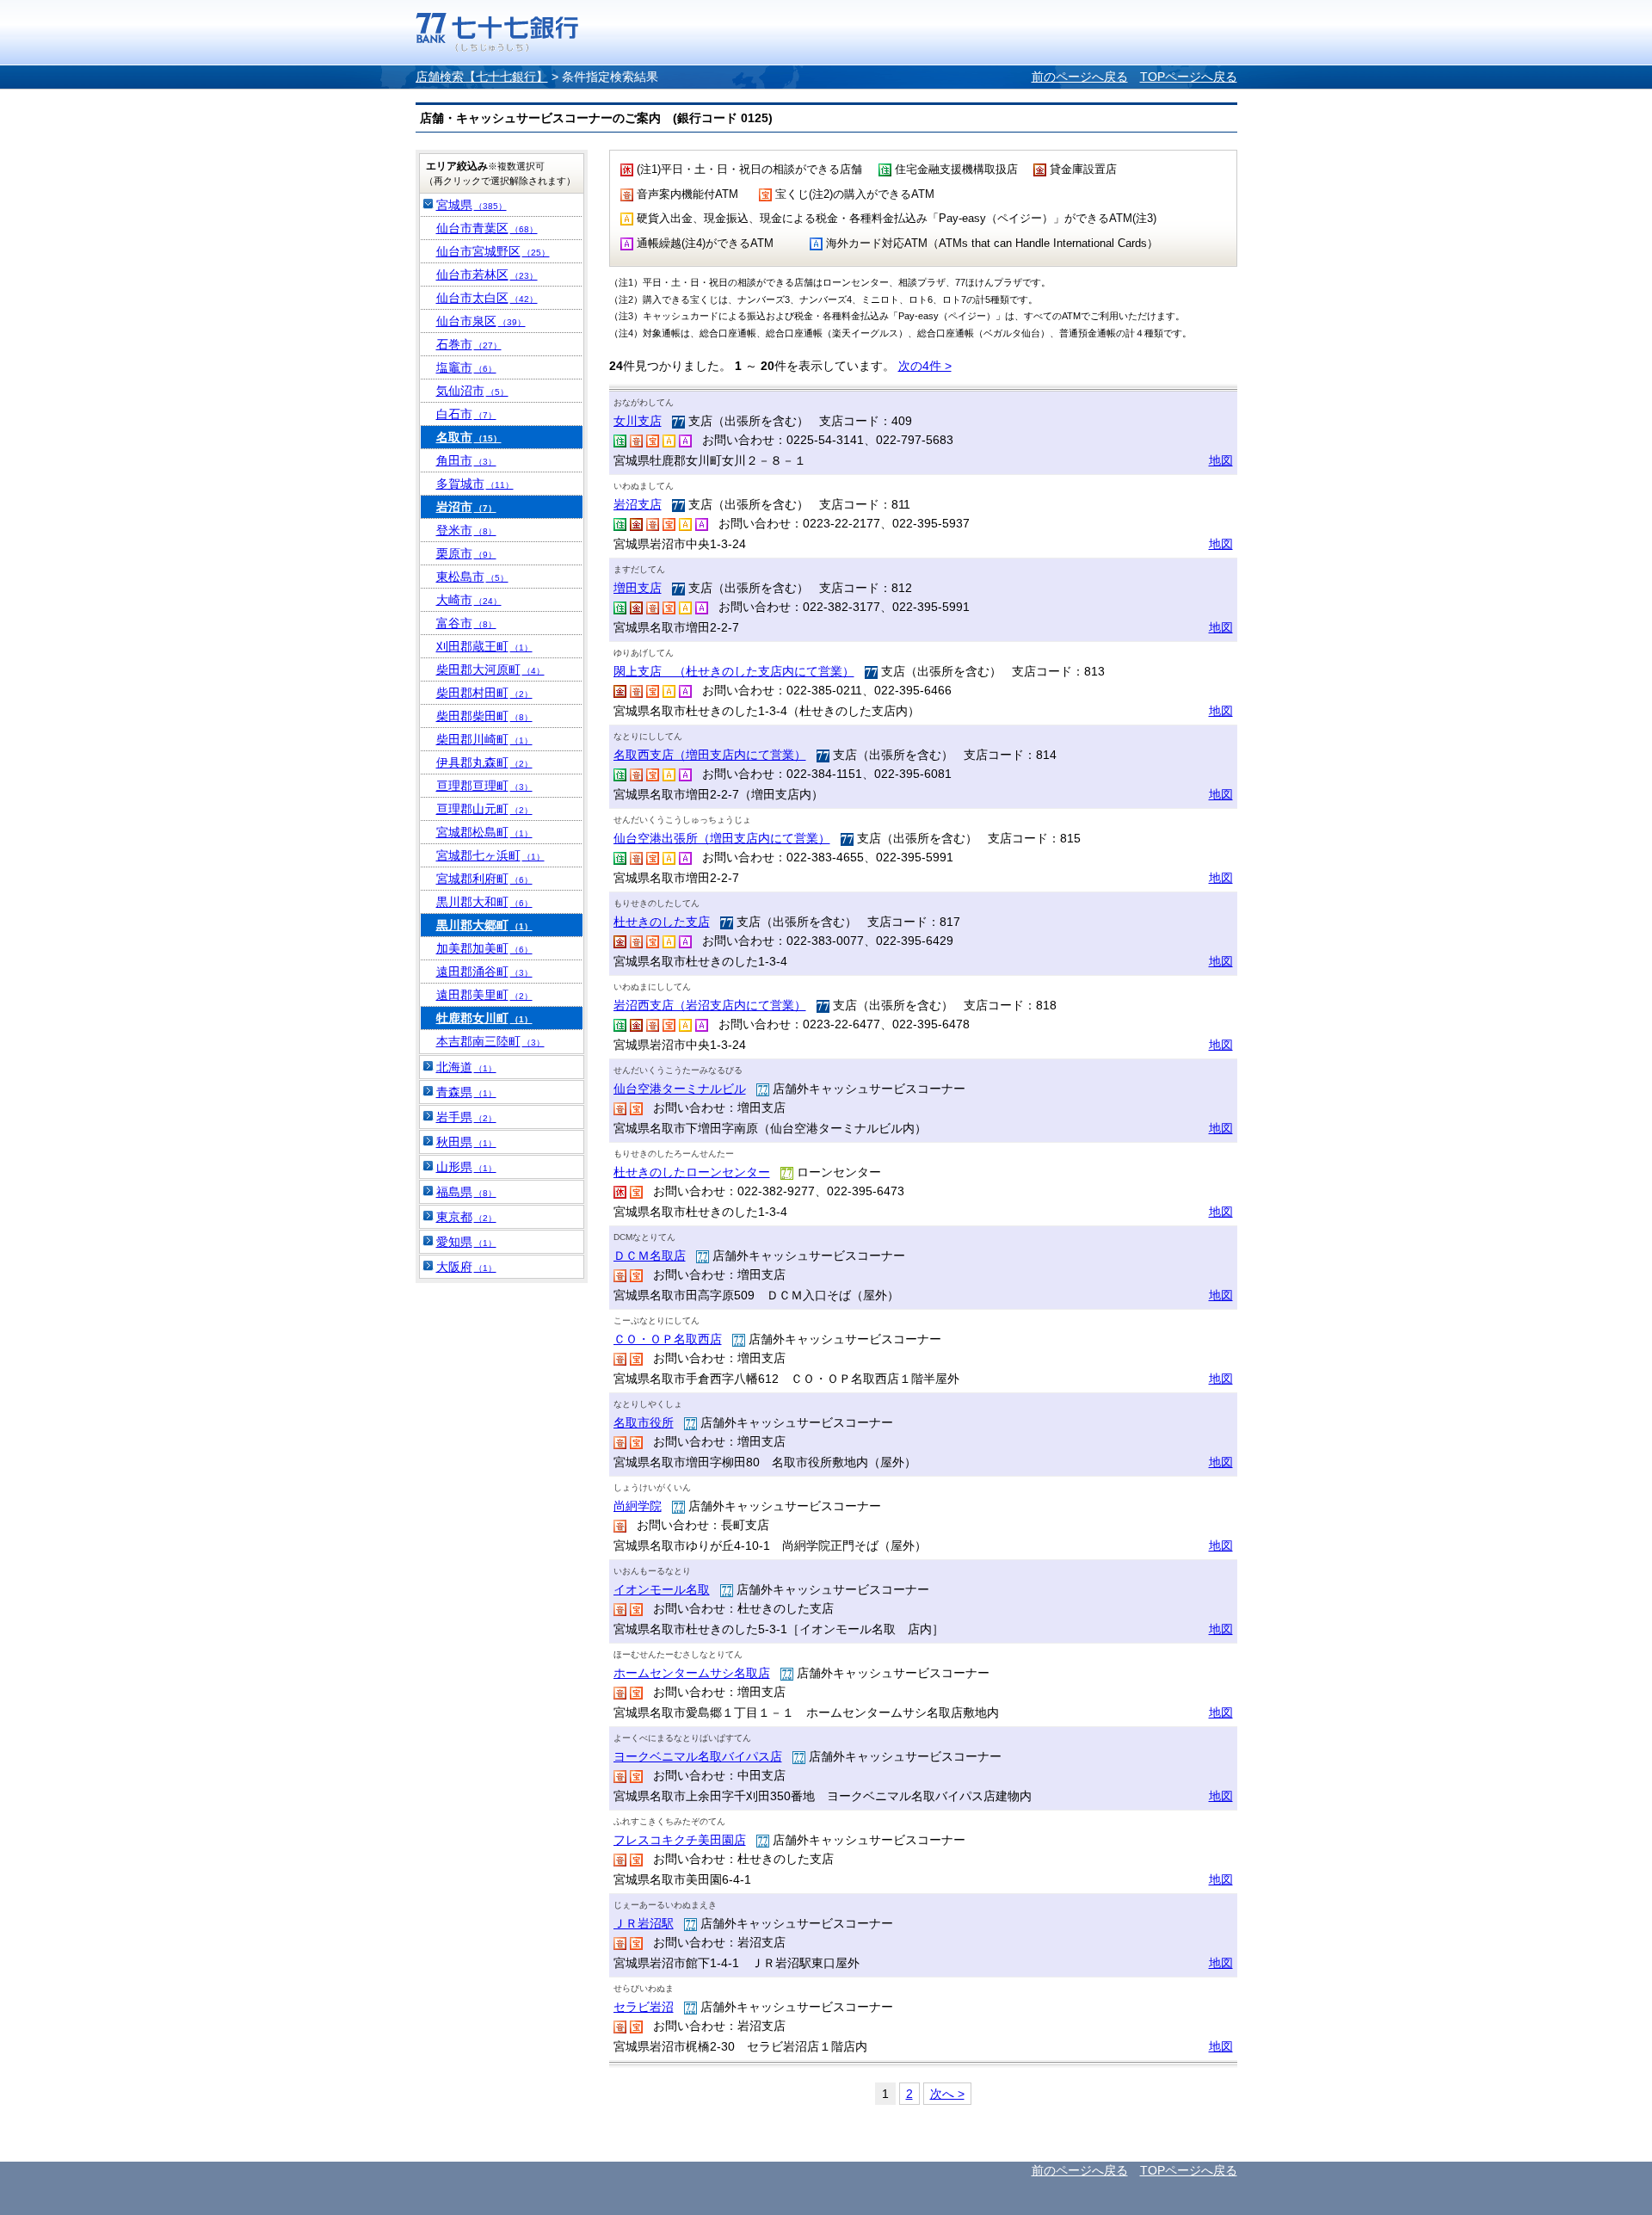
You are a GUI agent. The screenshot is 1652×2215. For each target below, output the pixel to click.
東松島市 (472, 577)
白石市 (466, 414)
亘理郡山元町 (484, 809)
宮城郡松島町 (484, 832)
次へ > (947, 2094)
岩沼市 (466, 507)
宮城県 (472, 205)
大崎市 (469, 600)
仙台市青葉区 (487, 228)
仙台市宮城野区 (493, 251)
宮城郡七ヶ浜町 (490, 855)
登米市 (466, 530)
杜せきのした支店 (662, 922)
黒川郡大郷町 (484, 925)
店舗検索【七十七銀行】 (482, 77)
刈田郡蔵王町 (484, 646)
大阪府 (466, 1267)
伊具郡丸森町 (484, 762)
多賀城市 (475, 484)
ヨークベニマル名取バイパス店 (698, 1756)
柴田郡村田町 (484, 693)
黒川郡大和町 (484, 902)
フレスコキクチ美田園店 (680, 1840)
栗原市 (466, 553)
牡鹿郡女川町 (484, 1018)
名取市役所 (644, 1422)
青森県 (466, 1092)
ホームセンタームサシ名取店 (692, 1673)
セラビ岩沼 (644, 2007)
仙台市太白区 (487, 298)
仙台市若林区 (487, 275)
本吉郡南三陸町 (490, 1041)
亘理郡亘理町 (484, 786)
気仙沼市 (472, 391)
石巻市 (469, 344)
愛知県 (466, 1242)
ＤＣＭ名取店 (650, 1256)
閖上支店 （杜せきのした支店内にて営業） (734, 671)
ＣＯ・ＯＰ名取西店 (668, 1339)
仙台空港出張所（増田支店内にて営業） (722, 838)
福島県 (466, 1192)
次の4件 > (925, 366)
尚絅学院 (638, 1506)
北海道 (466, 1067)
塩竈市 (466, 367)
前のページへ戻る (1080, 77)
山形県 (466, 1167)
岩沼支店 (638, 504)
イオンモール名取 (662, 1589)
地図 (1221, 460)
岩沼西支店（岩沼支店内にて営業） (710, 1005)
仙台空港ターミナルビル (680, 1089)
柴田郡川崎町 (484, 739)
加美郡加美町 (484, 948)
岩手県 (466, 1117)
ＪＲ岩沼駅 (644, 1923)
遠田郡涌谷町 (484, 972)
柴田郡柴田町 (484, 716)
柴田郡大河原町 (490, 669)
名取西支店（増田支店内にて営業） (710, 755)
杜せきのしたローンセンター (692, 1172)
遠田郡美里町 (484, 995)
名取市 (469, 437)
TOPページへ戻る (1189, 77)
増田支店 (638, 588)
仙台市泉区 (481, 321)
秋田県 (466, 1142)
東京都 (466, 1217)
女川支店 (638, 421)
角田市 (466, 460)
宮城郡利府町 (484, 879)
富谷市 (466, 623)
